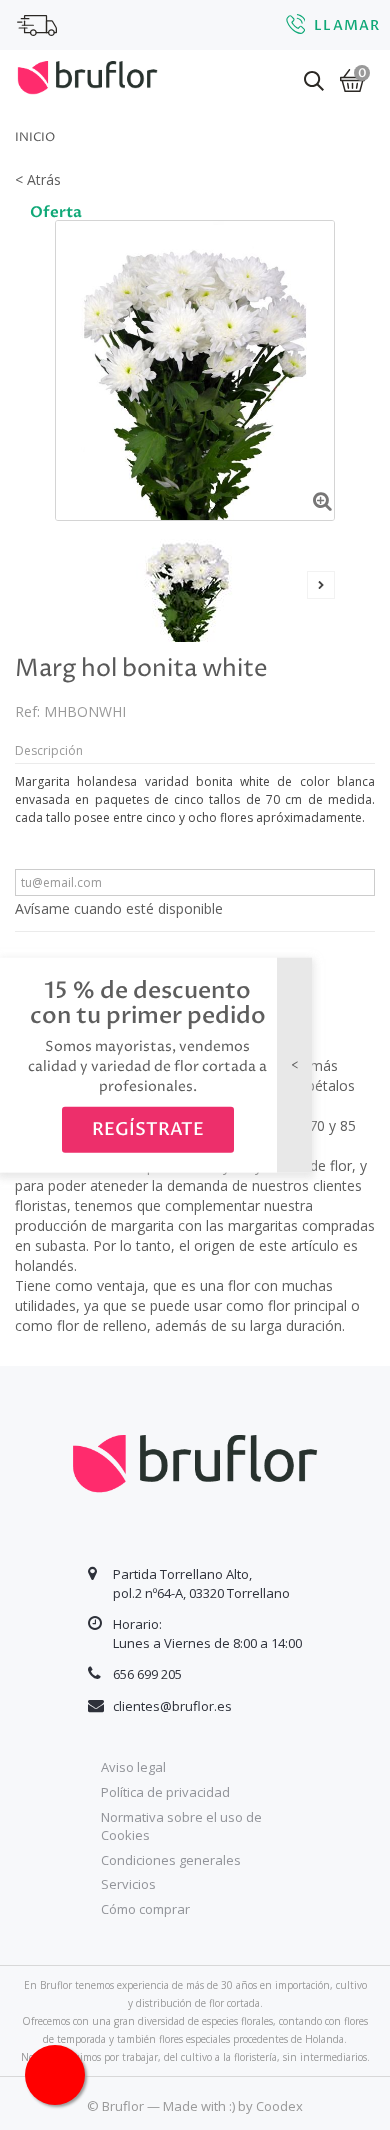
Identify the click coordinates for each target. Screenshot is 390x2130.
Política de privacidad (165, 1792)
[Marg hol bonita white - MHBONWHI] (187, 586)
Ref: (27, 711)
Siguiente (321, 585)
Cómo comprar (145, 1909)
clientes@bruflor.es (172, 1706)
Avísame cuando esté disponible (119, 908)
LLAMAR (347, 25)
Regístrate (148, 1129)
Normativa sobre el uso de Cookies (181, 1826)
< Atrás (38, 179)
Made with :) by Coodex (233, 2106)
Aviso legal (133, 1767)
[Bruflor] (87, 75)
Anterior (69, 585)
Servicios (128, 1884)
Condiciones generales (171, 1860)
